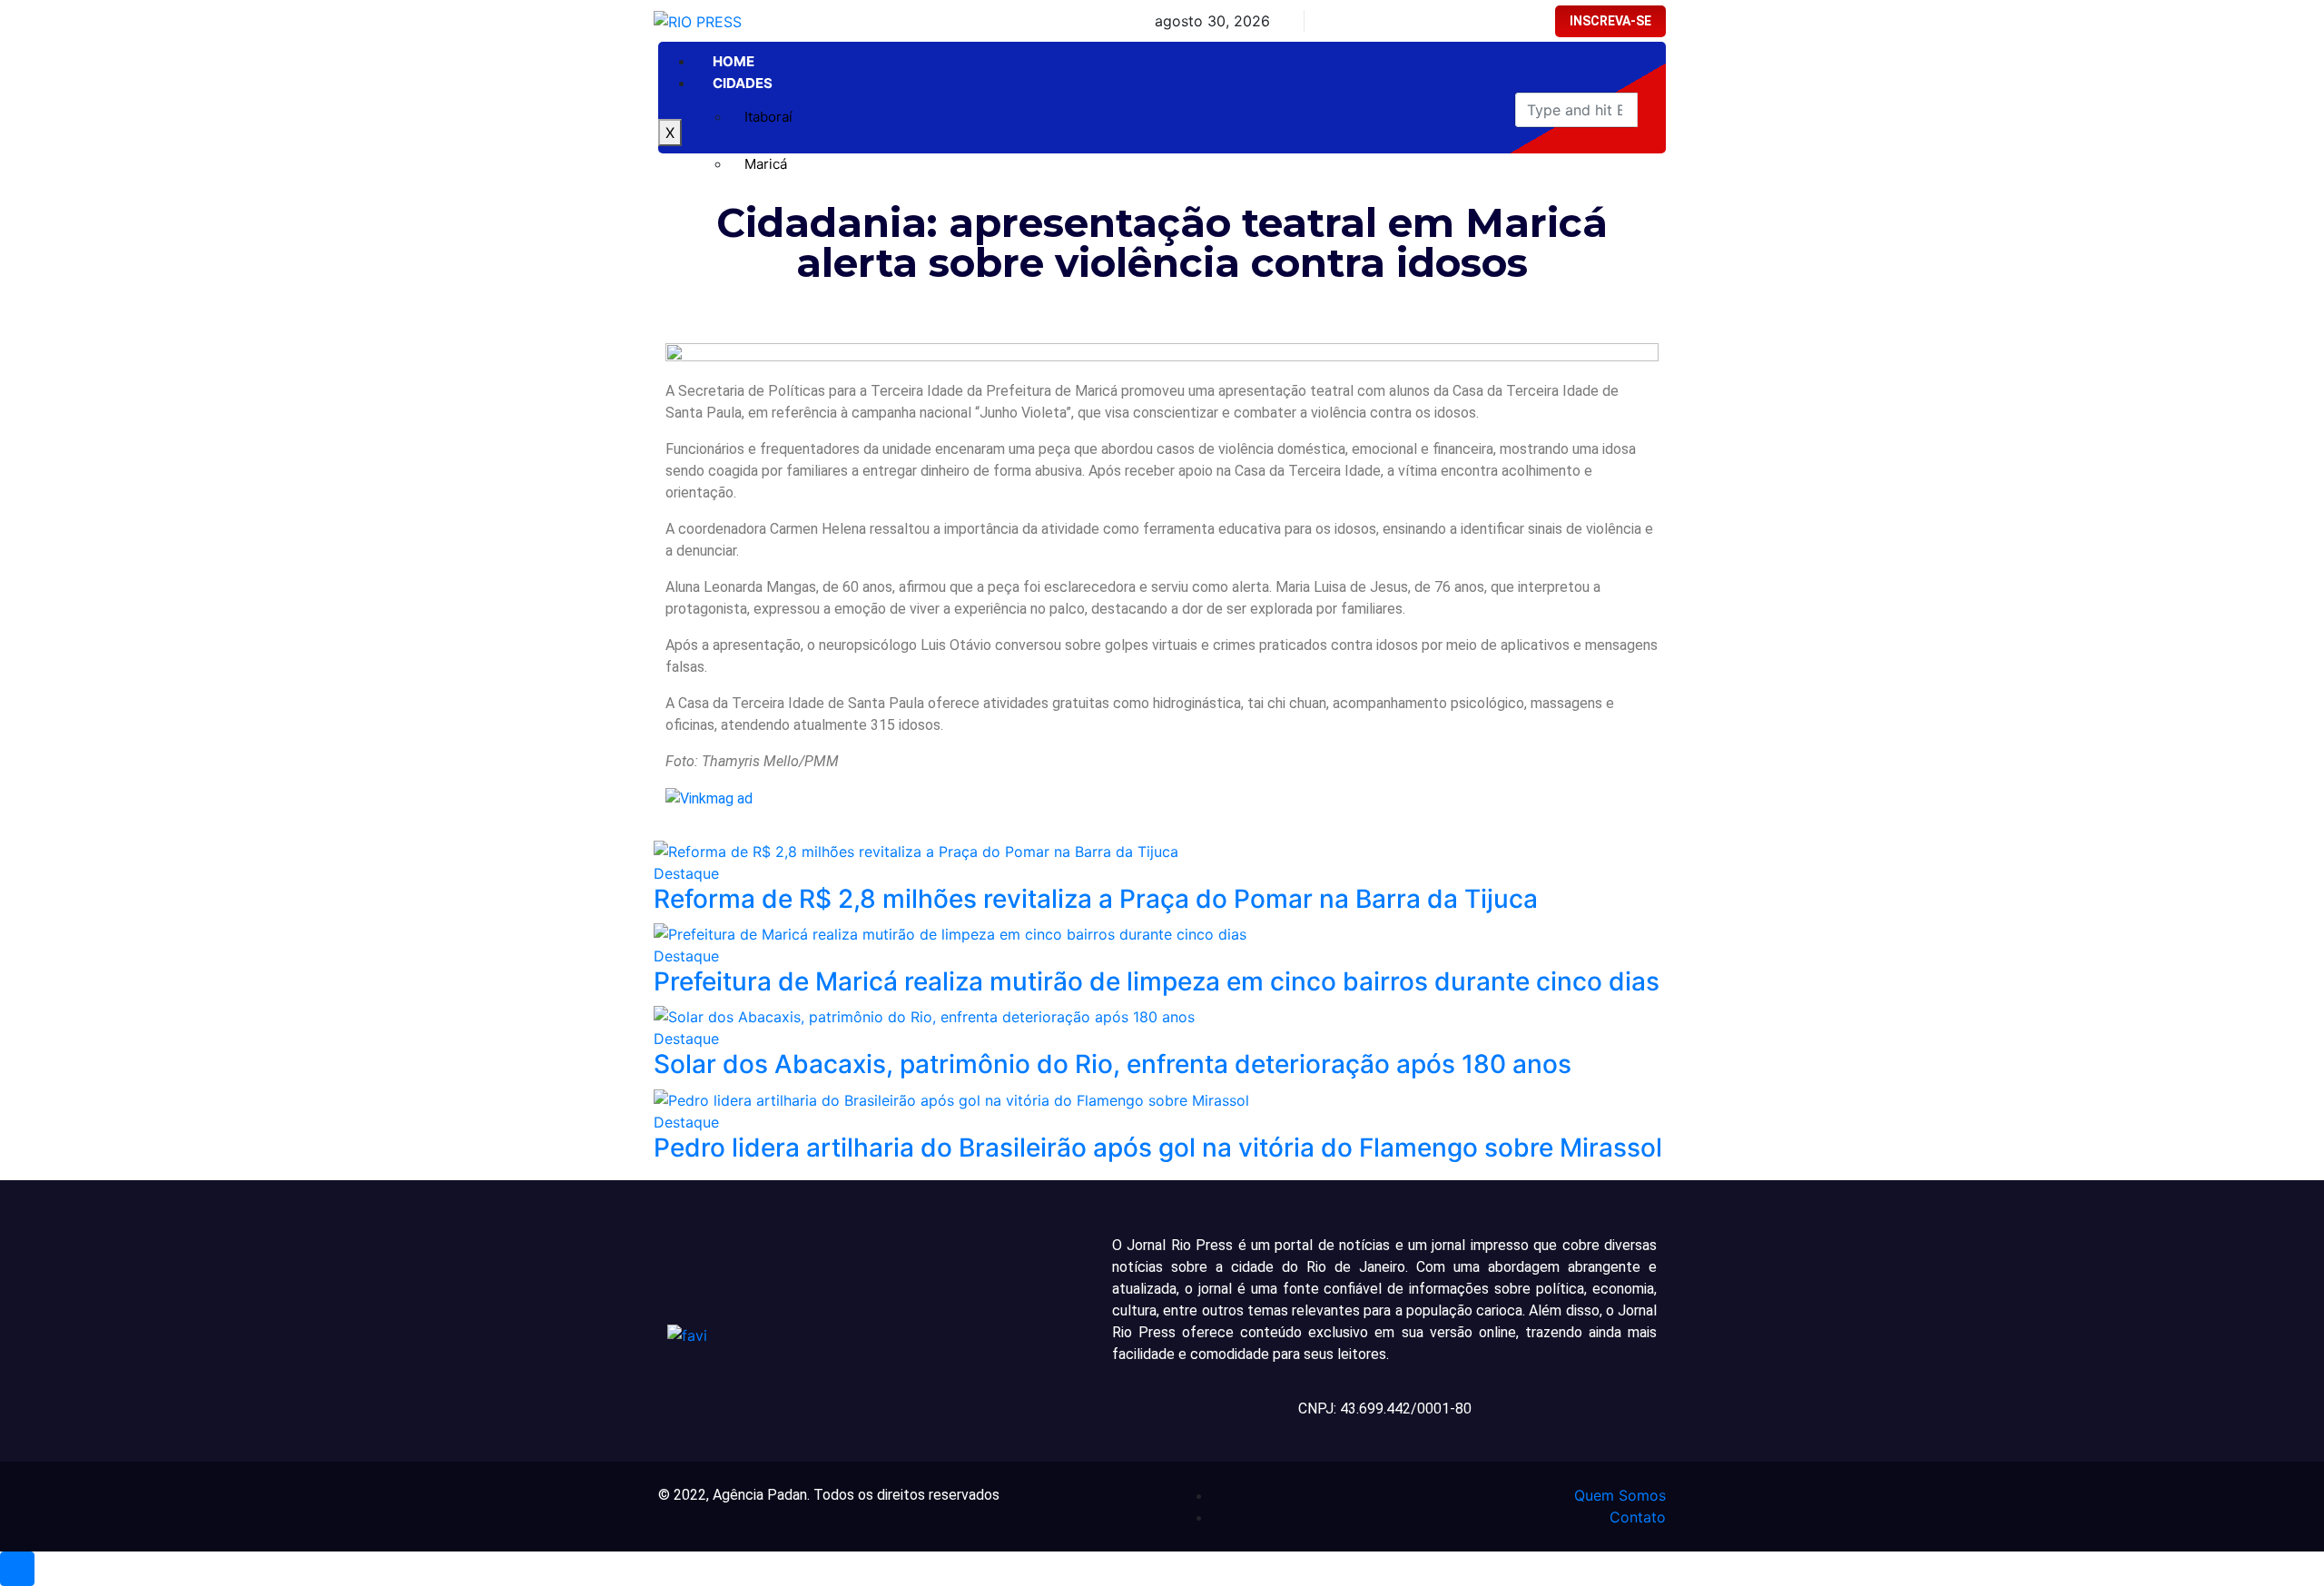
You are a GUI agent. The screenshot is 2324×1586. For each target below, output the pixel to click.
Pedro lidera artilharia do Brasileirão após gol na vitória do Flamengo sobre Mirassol (1158, 1148)
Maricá (766, 164)
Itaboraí (768, 117)
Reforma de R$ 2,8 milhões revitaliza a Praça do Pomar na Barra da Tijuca (1096, 899)
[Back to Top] (17, 1569)
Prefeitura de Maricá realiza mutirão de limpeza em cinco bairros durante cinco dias (1157, 981)
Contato (1638, 1517)
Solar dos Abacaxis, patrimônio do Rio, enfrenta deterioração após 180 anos (1113, 1064)
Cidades (743, 83)
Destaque (686, 873)
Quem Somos (1620, 1495)
